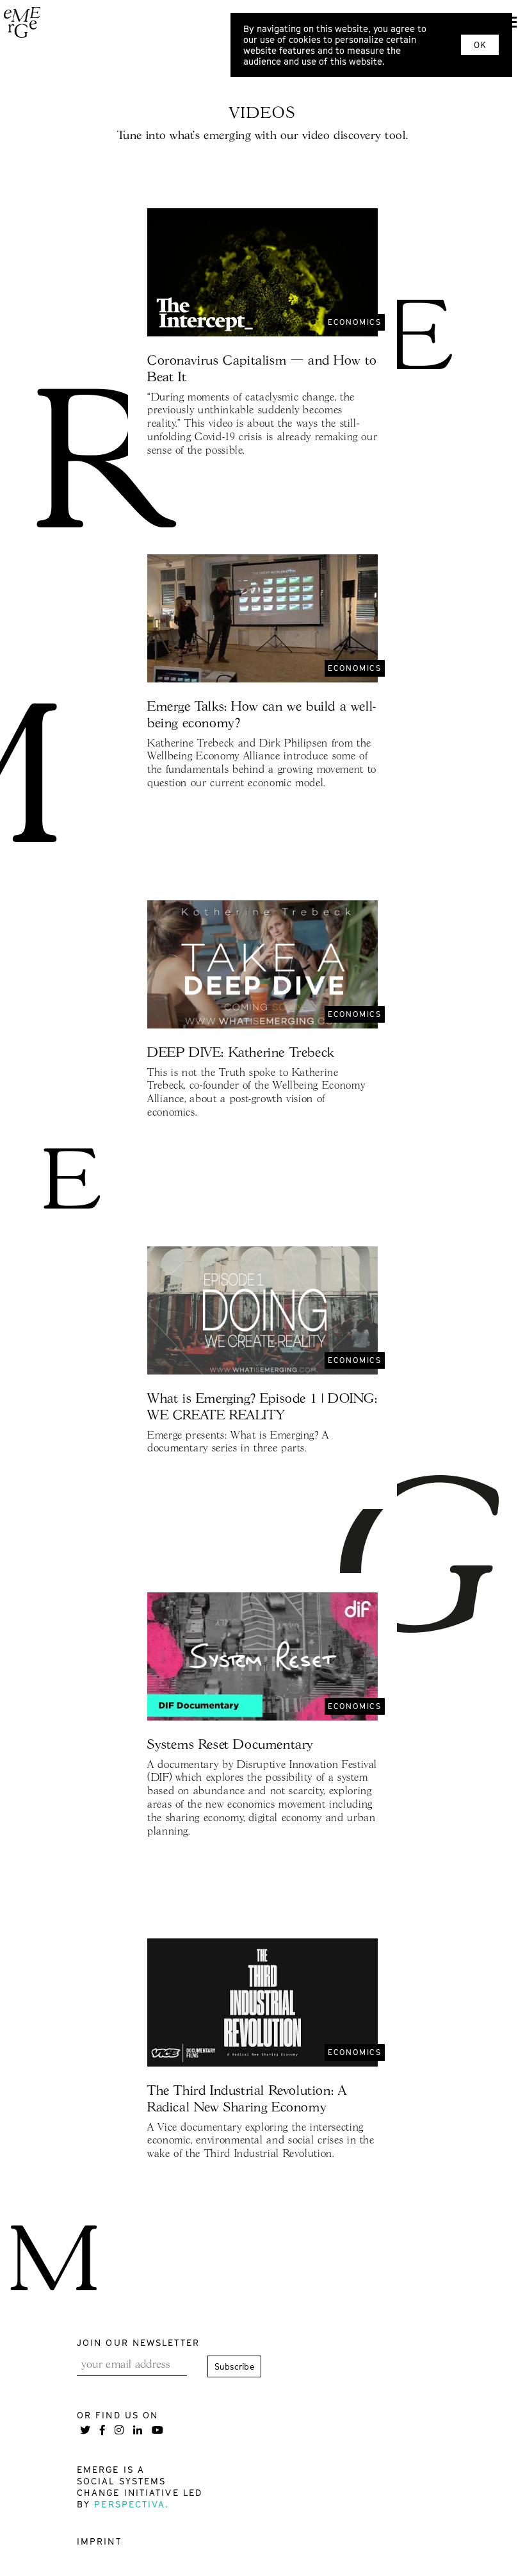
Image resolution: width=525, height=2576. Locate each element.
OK (480, 45)
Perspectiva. (132, 2504)
